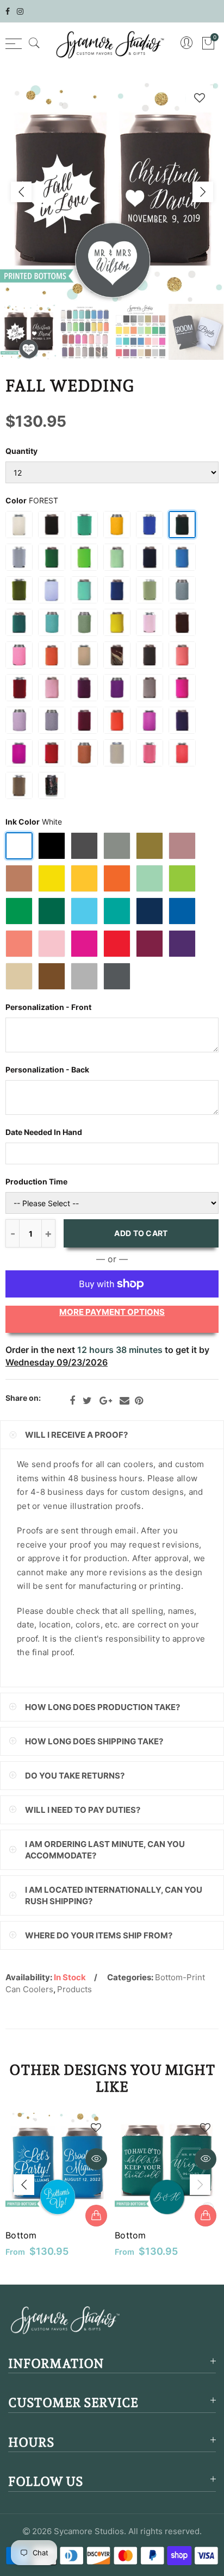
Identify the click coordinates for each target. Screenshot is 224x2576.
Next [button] (203, 192)
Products (74, 1989)
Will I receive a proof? (76, 1435)
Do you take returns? (75, 1776)
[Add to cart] (96, 2216)
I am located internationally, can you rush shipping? (114, 1895)
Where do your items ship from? (99, 1935)
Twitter (87, 1401)
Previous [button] (21, 192)
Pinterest (139, 1401)
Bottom (21, 2235)
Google (106, 1401)
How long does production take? (102, 1707)
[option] (112, 192)
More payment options (112, 1312)
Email (125, 1401)
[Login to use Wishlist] (200, 98)
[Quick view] (96, 2159)
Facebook (72, 1401)
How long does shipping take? (94, 1741)
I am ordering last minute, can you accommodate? (105, 1850)
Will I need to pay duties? (83, 1810)
